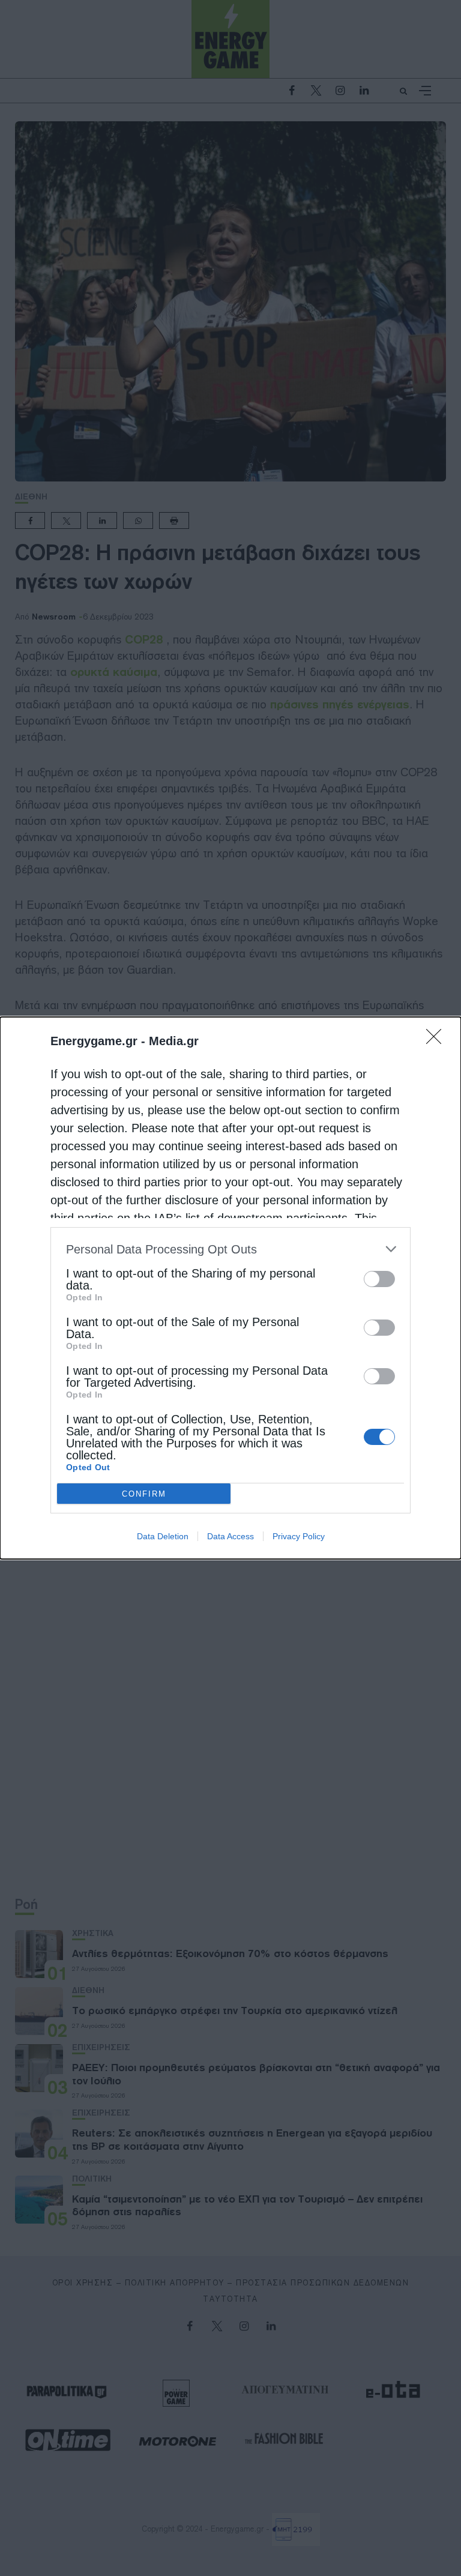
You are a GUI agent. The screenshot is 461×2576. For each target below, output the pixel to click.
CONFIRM (144, 1494)
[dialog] (230, 1288)
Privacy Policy (299, 1536)
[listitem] (230, 1249)
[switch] (379, 1279)
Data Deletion (163, 1536)
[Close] (438, 1040)
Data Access (230, 1536)
